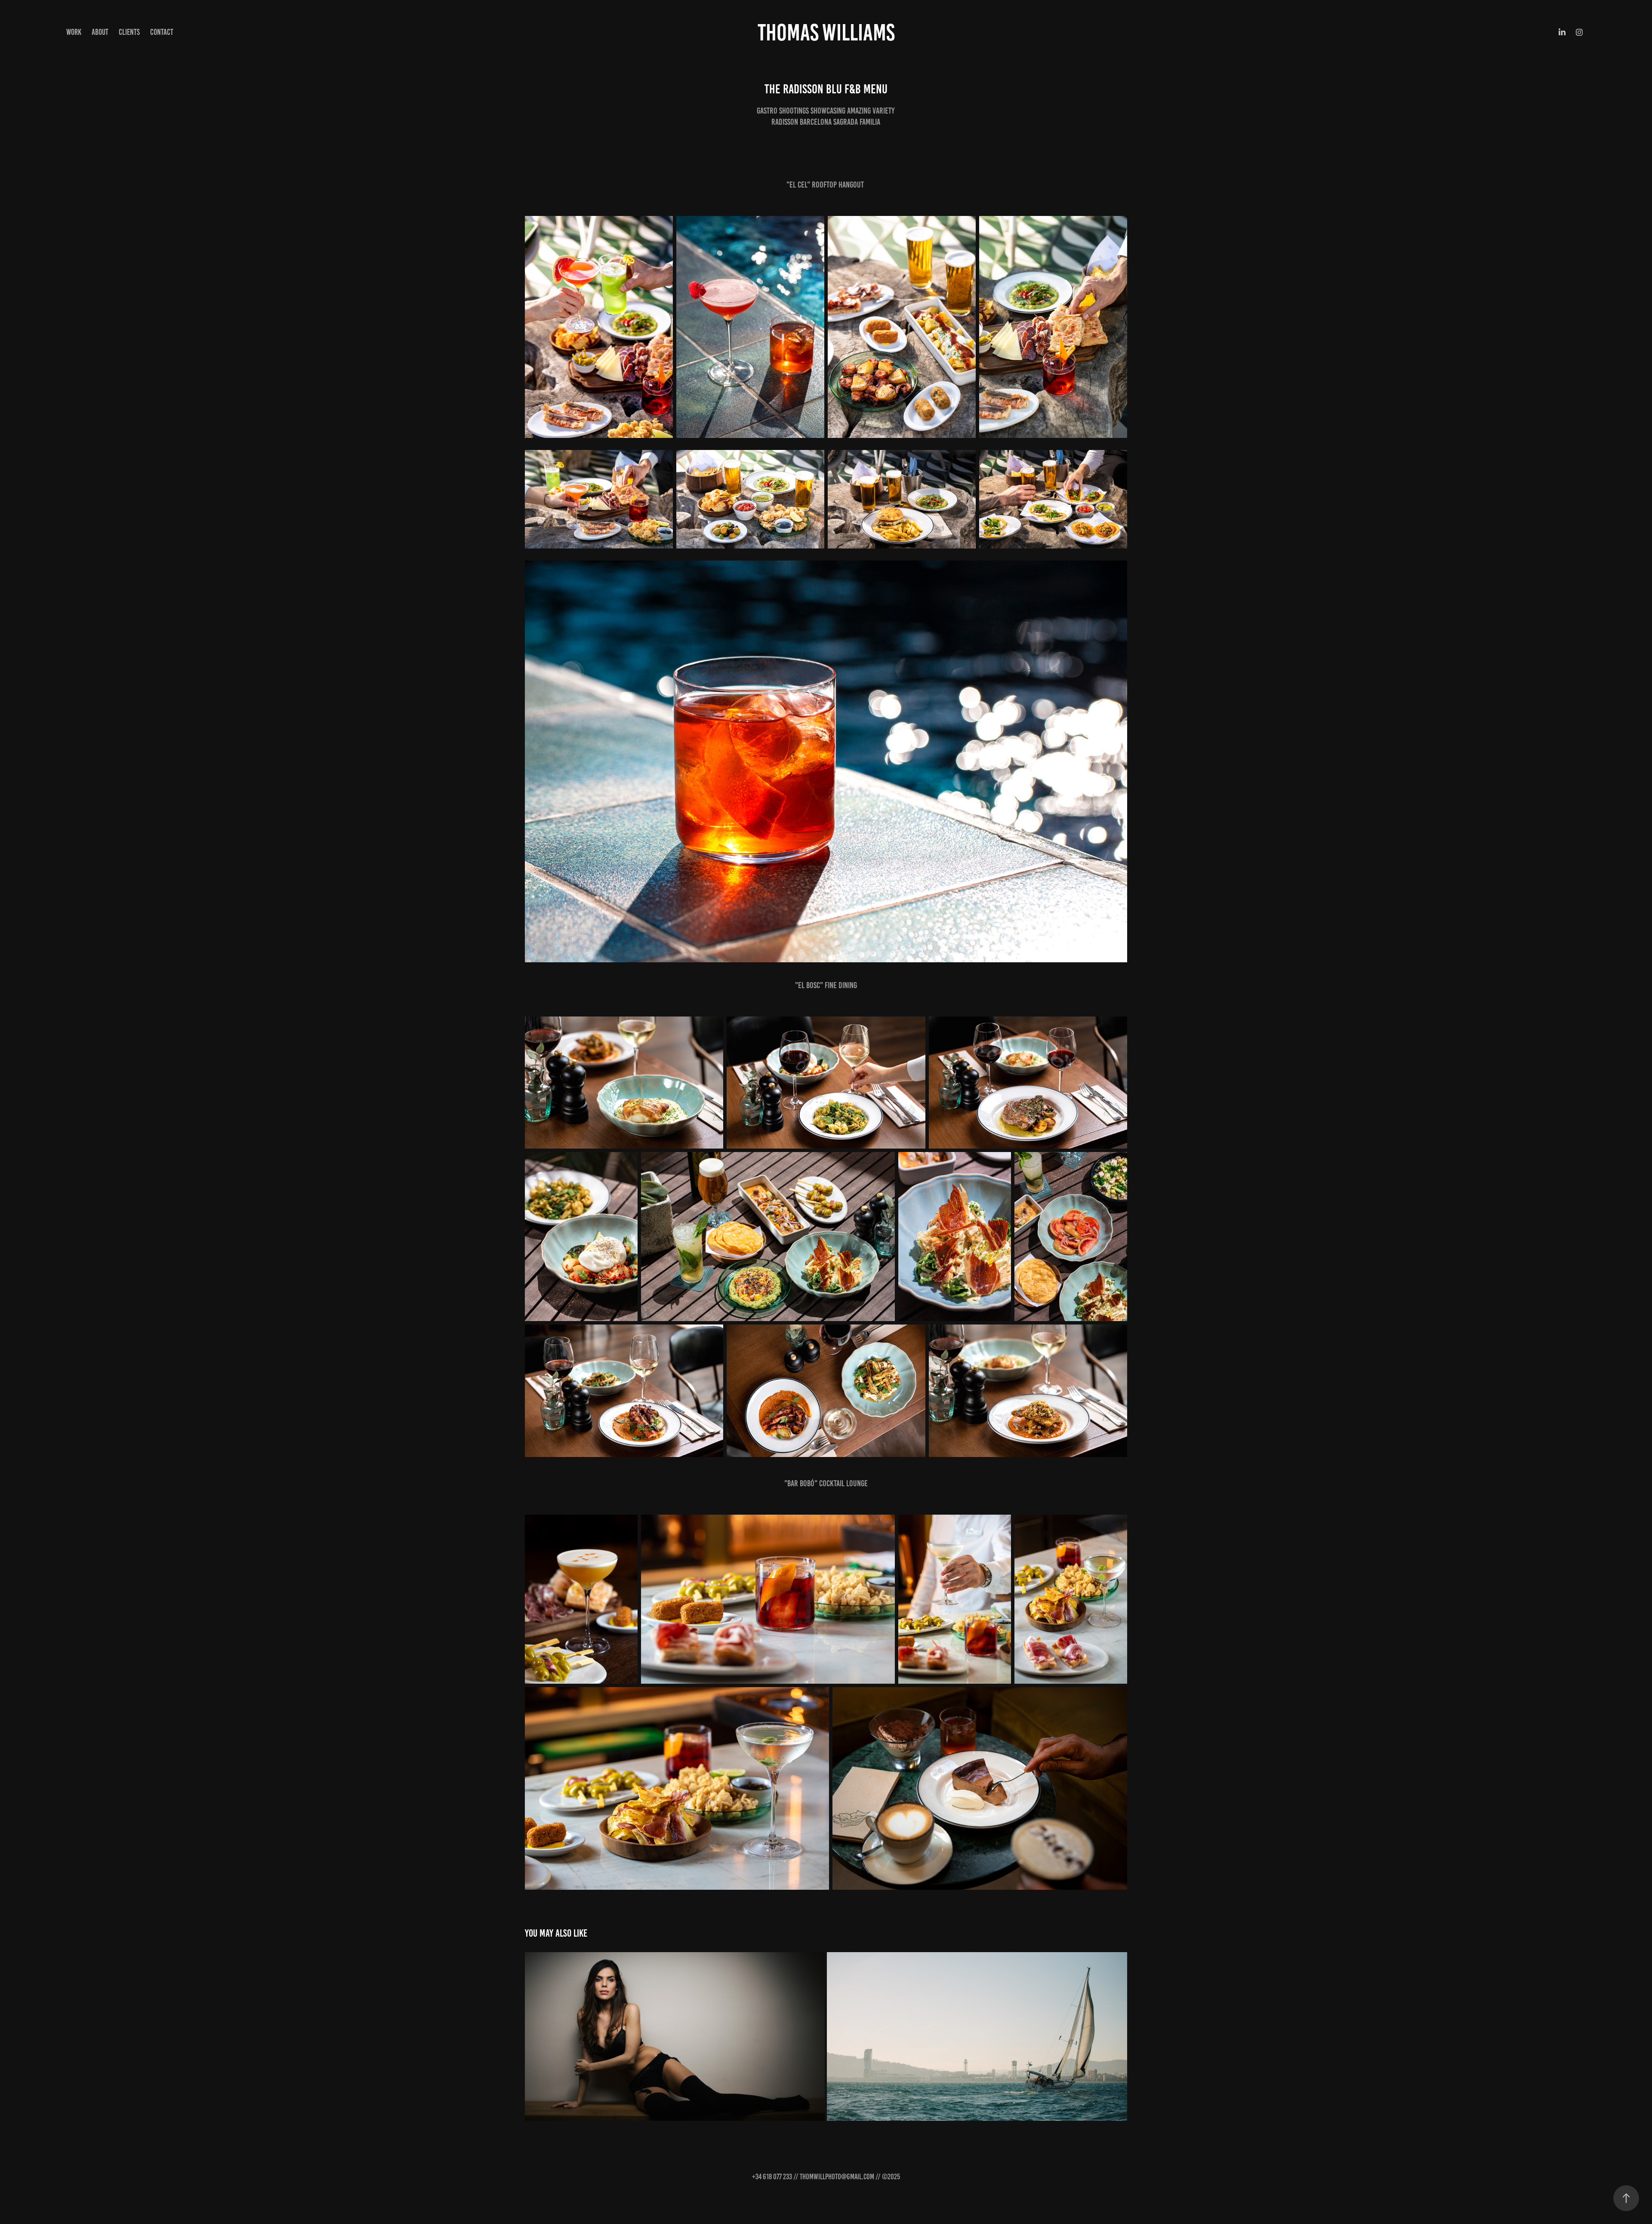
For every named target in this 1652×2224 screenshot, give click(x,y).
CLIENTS (129, 32)
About (100, 32)
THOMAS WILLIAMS (826, 32)
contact (162, 32)
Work (74, 32)
